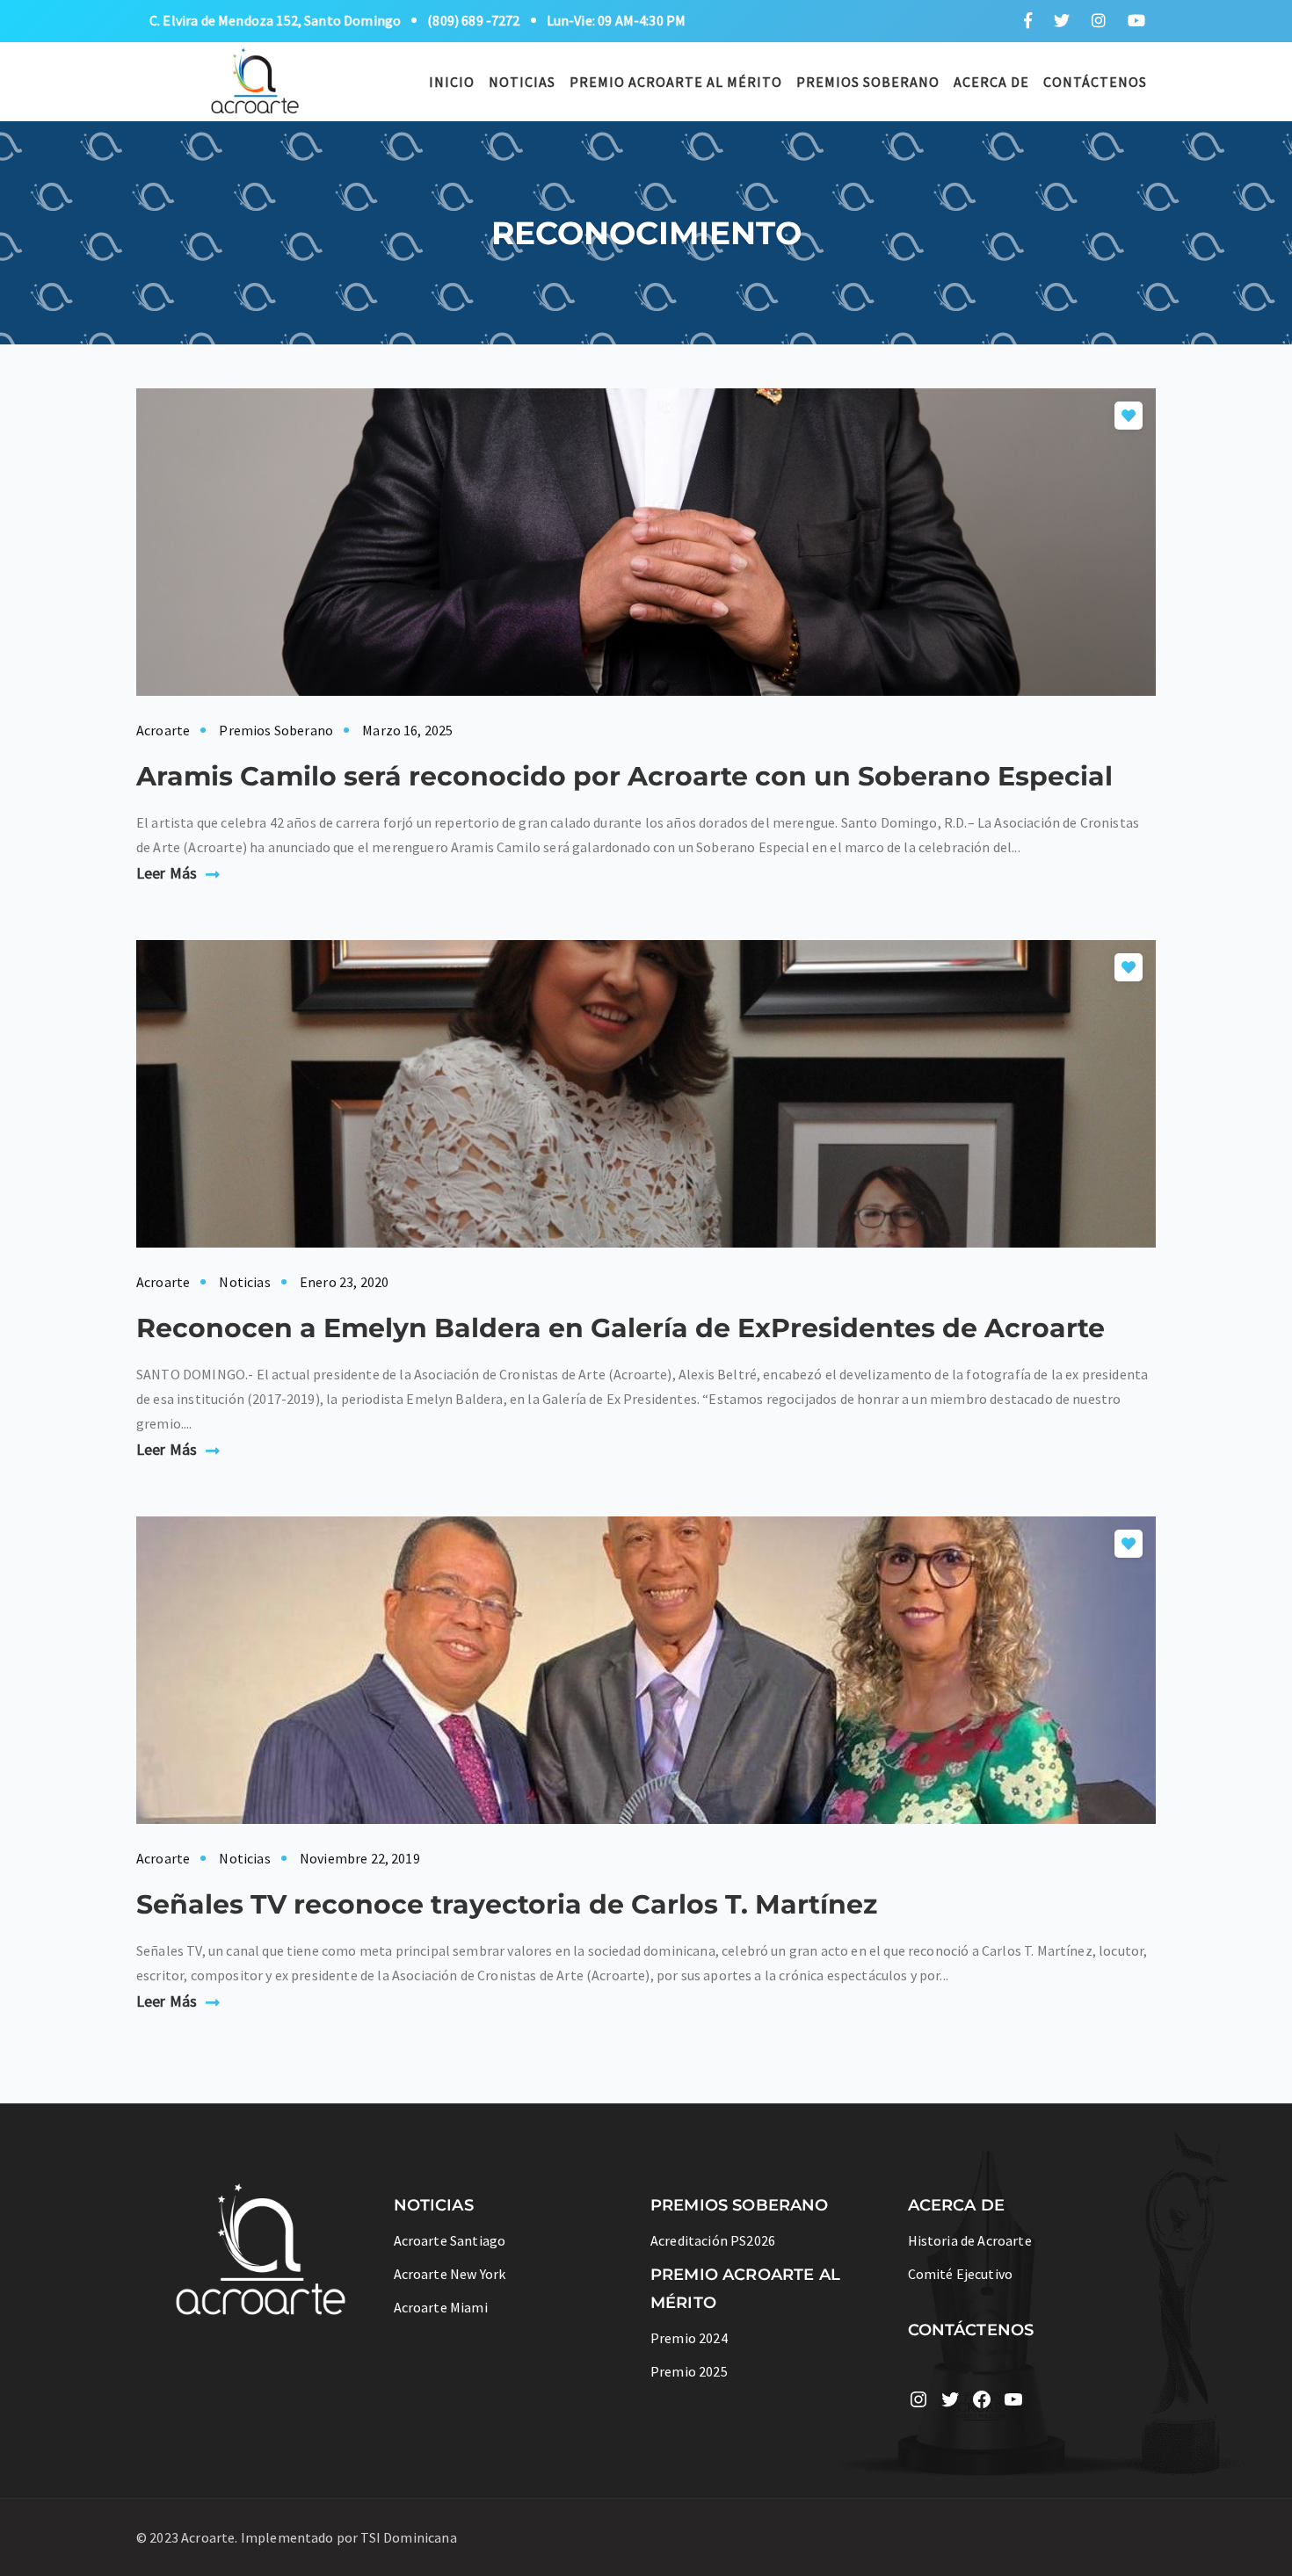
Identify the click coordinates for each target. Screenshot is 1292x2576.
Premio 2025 (689, 2371)
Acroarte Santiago (450, 2240)
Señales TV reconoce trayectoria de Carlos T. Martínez (507, 1904)
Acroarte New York (450, 2274)
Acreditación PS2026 (713, 2240)
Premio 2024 (689, 2338)
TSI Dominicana (408, 2537)
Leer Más (167, 873)
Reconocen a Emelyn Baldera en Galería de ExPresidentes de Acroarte (621, 1328)
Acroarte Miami (441, 2307)
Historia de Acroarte (970, 2240)
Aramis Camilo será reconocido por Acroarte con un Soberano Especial (624, 776)
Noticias (522, 82)
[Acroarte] (256, 79)
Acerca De (991, 82)
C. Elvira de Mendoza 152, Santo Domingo (275, 20)
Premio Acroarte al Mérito (676, 82)
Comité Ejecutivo (961, 2274)
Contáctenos (1095, 82)
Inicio (452, 82)
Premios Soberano (868, 82)
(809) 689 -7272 (473, 20)
